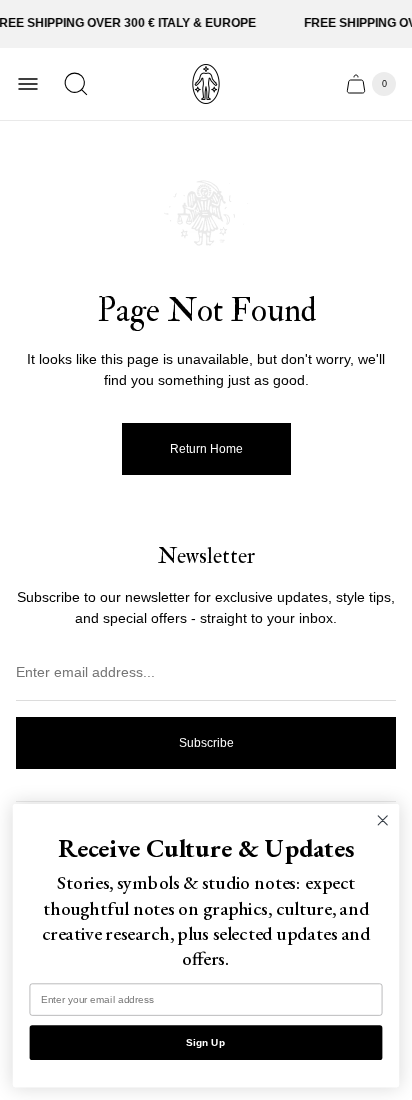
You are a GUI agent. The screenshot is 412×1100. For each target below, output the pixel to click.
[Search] (76, 84)
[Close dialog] (382, 820)
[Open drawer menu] (28, 84)
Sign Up (205, 1042)
